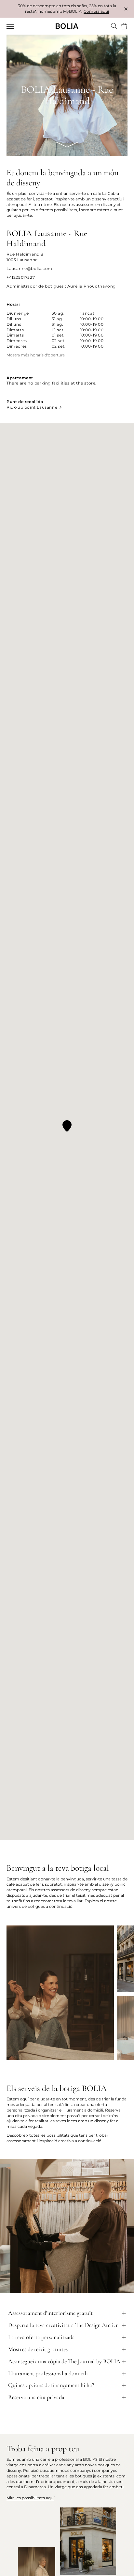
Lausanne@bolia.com (29, 268)
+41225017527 (21, 277)
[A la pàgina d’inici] (67, 26)
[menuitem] (11, 27)
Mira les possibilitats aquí (30, 2498)
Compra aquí (96, 11)
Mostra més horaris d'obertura (36, 355)
